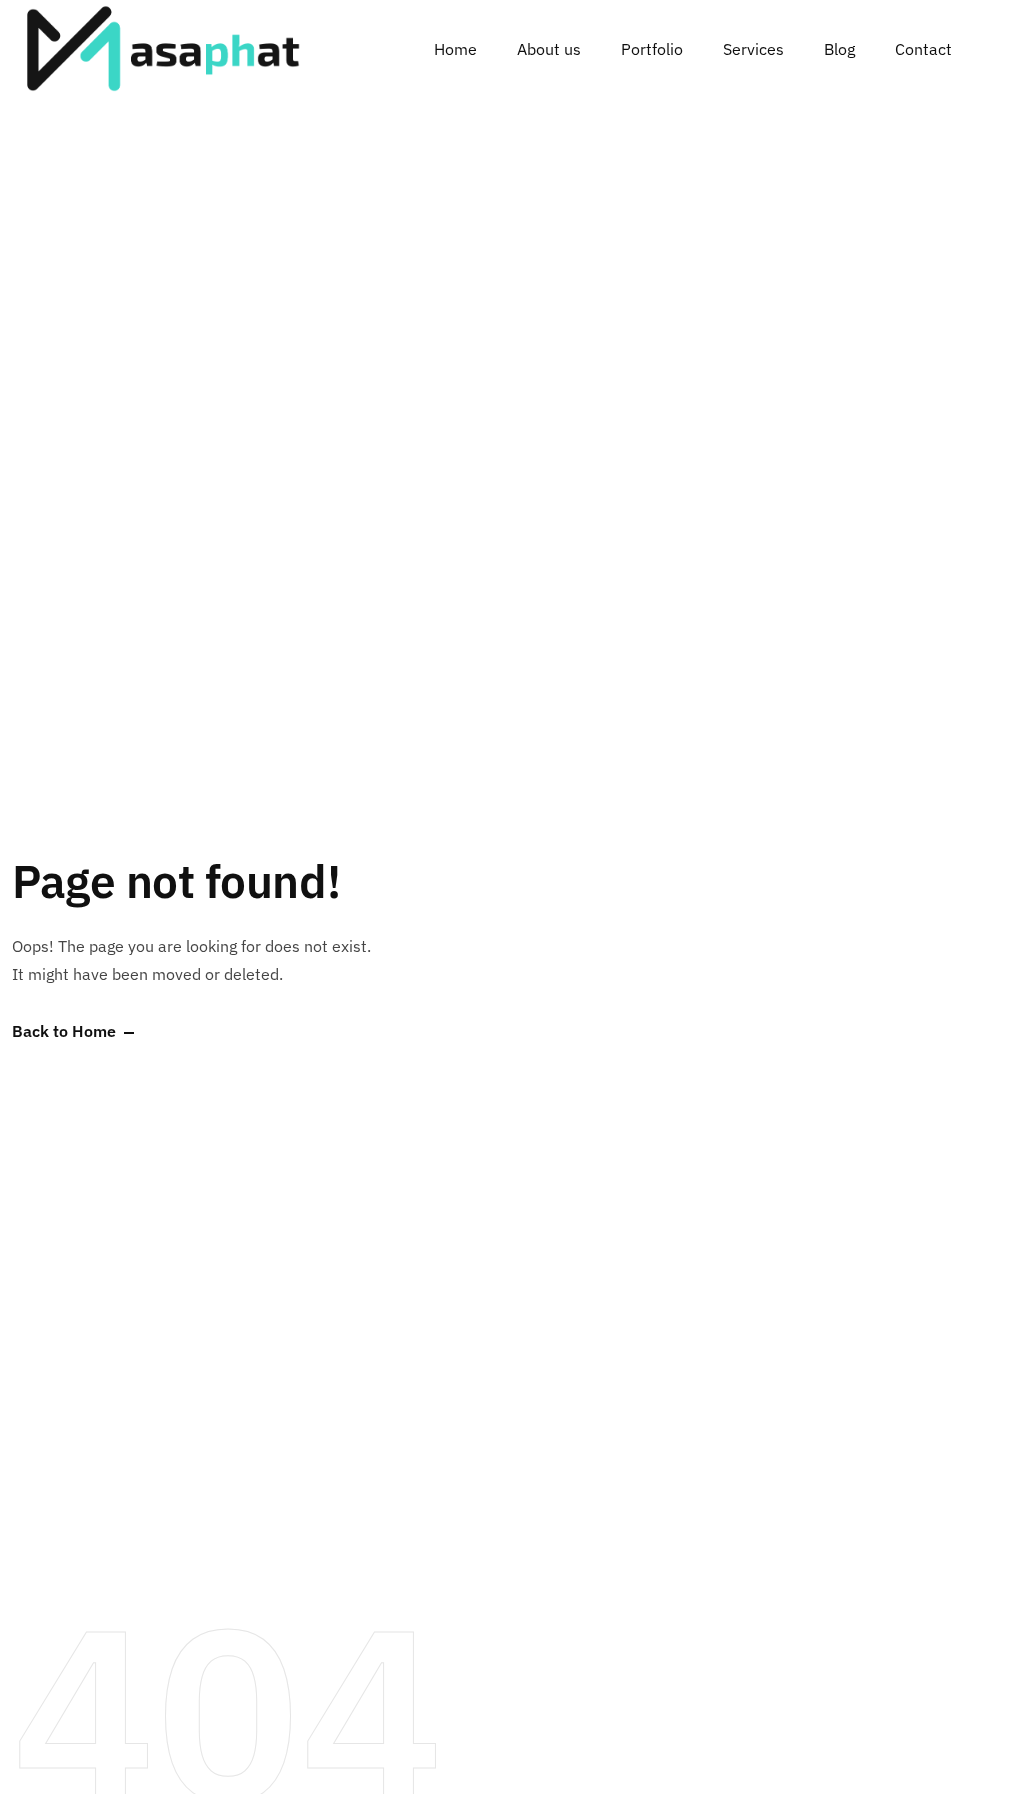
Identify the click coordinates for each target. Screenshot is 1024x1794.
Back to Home (64, 1032)
